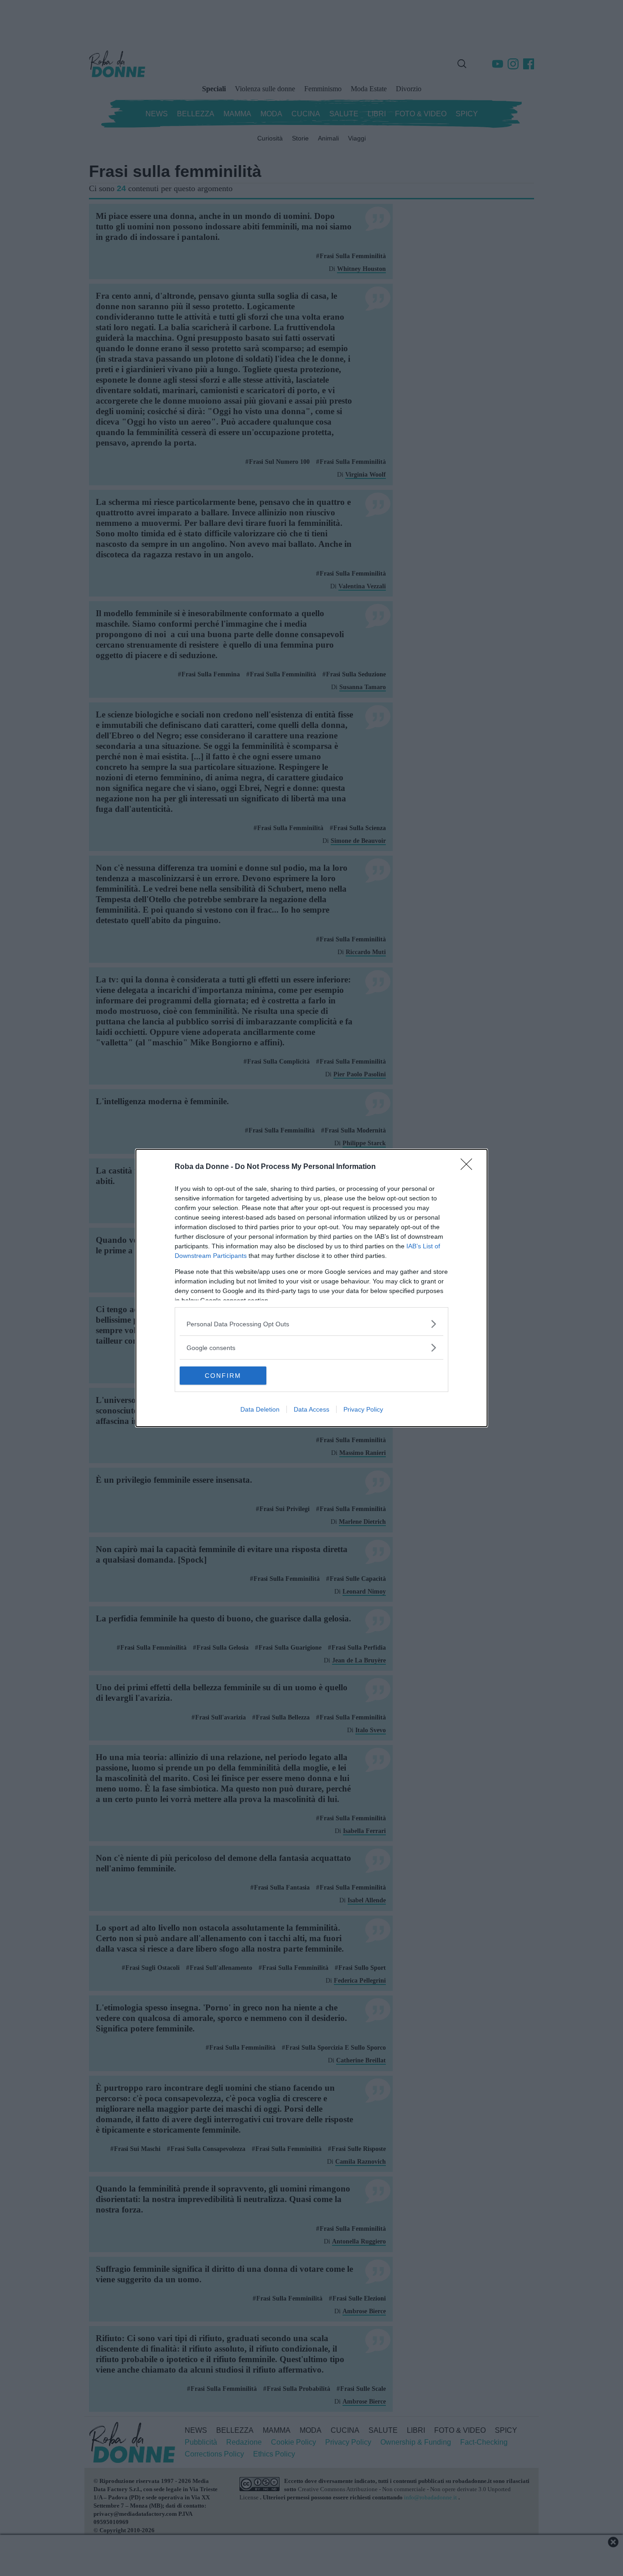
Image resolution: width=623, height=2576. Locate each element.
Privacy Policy (363, 1409)
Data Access (311, 1409)
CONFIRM (223, 1376)
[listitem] (311, 1324)
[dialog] (311, 1288)
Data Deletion (260, 1409)
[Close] (469, 1167)
